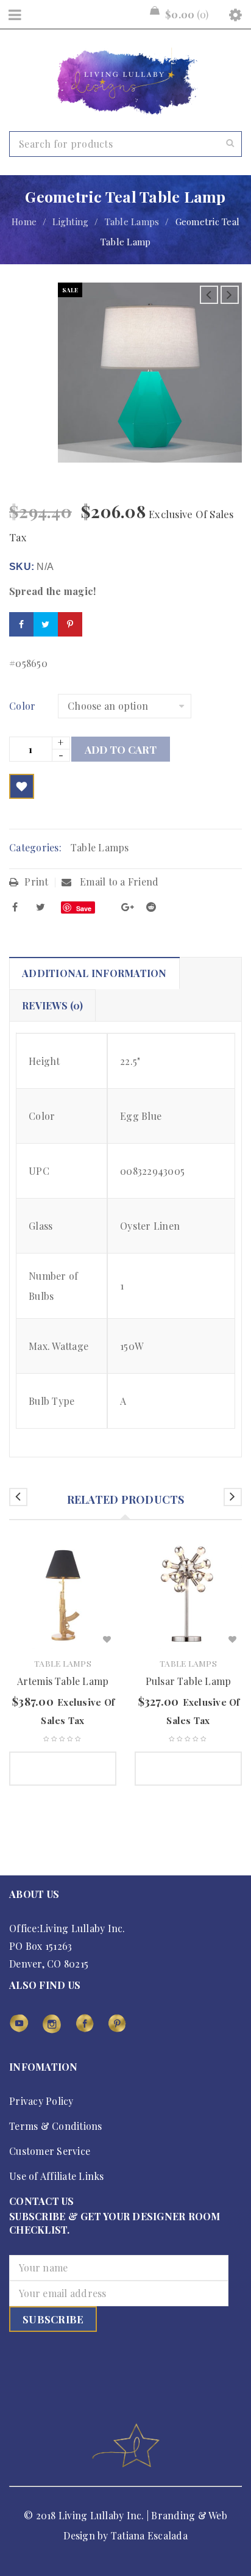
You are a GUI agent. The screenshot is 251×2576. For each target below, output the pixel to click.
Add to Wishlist (22, 786)
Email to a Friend (118, 882)
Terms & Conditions (56, 2126)
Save (84, 908)
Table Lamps (132, 222)
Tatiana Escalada (149, 2535)
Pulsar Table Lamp (188, 1681)
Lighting (70, 222)
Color (22, 706)
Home (24, 222)
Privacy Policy (41, 2101)
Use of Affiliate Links (57, 2176)
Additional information (94, 973)
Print (36, 882)
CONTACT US (42, 2201)
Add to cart (121, 749)
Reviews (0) (52, 1005)
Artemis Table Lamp (63, 1681)
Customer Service (50, 2151)
